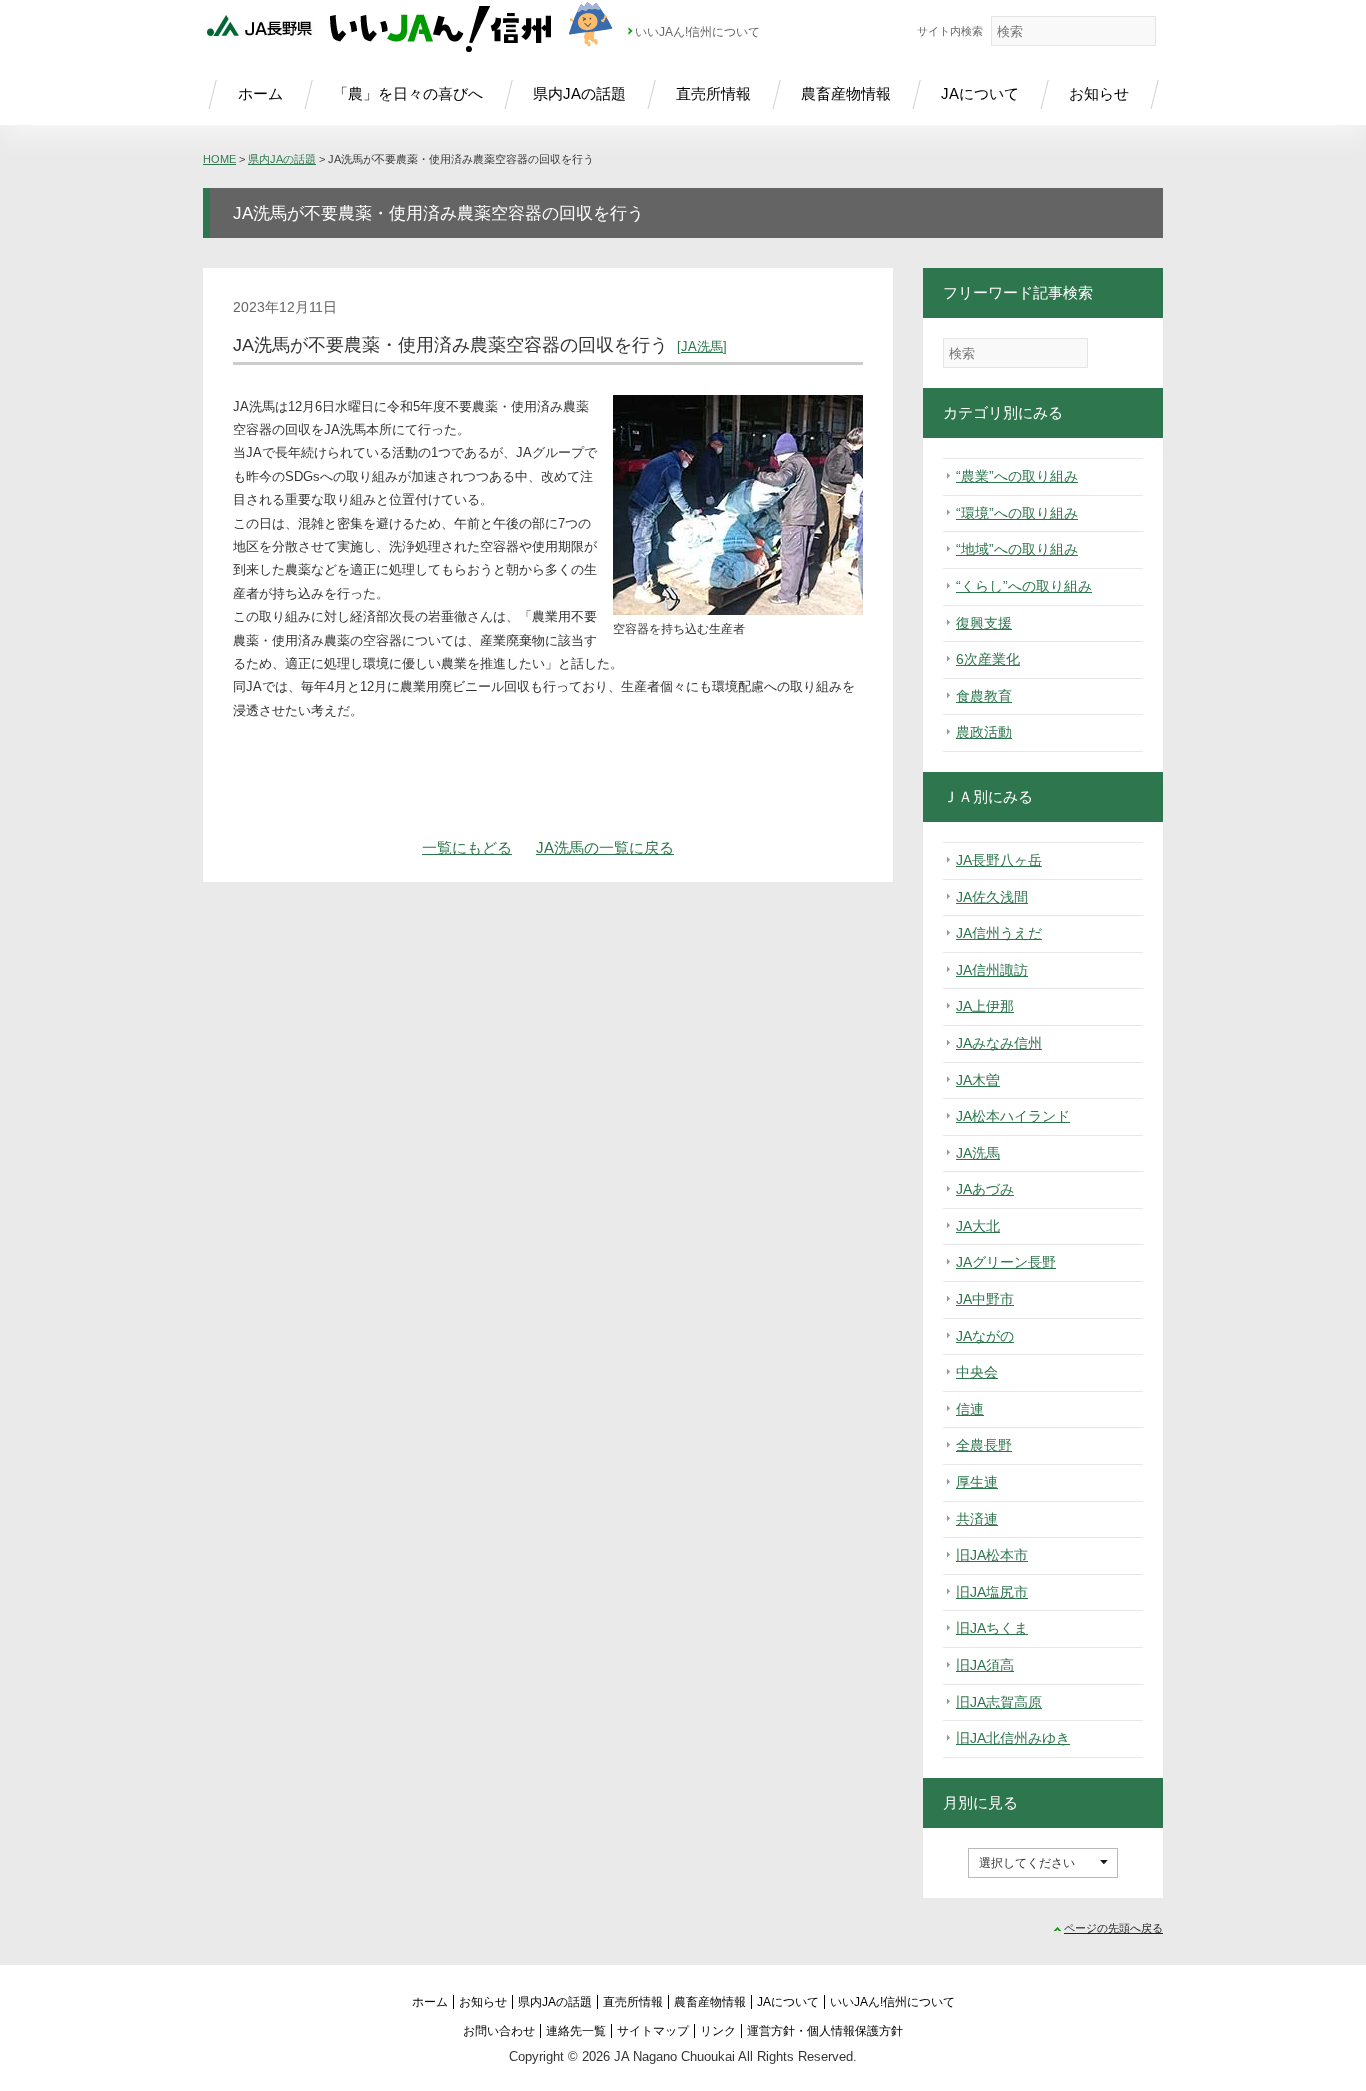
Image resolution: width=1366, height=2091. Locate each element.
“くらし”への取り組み (1024, 586)
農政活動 (984, 732)
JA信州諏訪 (992, 970)
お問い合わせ (499, 2031)
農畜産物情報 (846, 93)
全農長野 (984, 1445)
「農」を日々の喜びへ (408, 93)
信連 (970, 1409)
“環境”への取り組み (1017, 513)
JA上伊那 (985, 1006)
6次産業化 (988, 659)
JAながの (985, 1336)
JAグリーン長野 (1006, 1262)
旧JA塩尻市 (992, 1592)
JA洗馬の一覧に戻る (605, 847)
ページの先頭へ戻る (1113, 1928)
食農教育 (984, 696)
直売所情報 (713, 93)
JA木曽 (978, 1080)
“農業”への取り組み (1017, 476)
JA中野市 (985, 1299)
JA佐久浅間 (992, 897)
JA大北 (978, 1226)
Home (219, 159)
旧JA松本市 (992, 1555)
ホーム (260, 93)
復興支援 (984, 623)
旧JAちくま (992, 1628)
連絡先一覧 (576, 2031)
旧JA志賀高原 (999, 1702)
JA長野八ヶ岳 (999, 860)
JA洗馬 (702, 346)
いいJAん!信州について (697, 32)
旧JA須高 (985, 1665)
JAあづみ (985, 1189)
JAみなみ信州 (999, 1043)
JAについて (980, 93)
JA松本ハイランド (1013, 1116)
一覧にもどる (467, 847)
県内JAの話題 (579, 93)
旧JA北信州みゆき (1013, 1738)
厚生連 (977, 1482)
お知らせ (1099, 93)
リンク (718, 2031)
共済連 (977, 1519)
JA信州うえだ (999, 933)
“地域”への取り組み (1017, 549)
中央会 (977, 1372)
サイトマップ (653, 2031)
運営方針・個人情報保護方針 (825, 2031)
